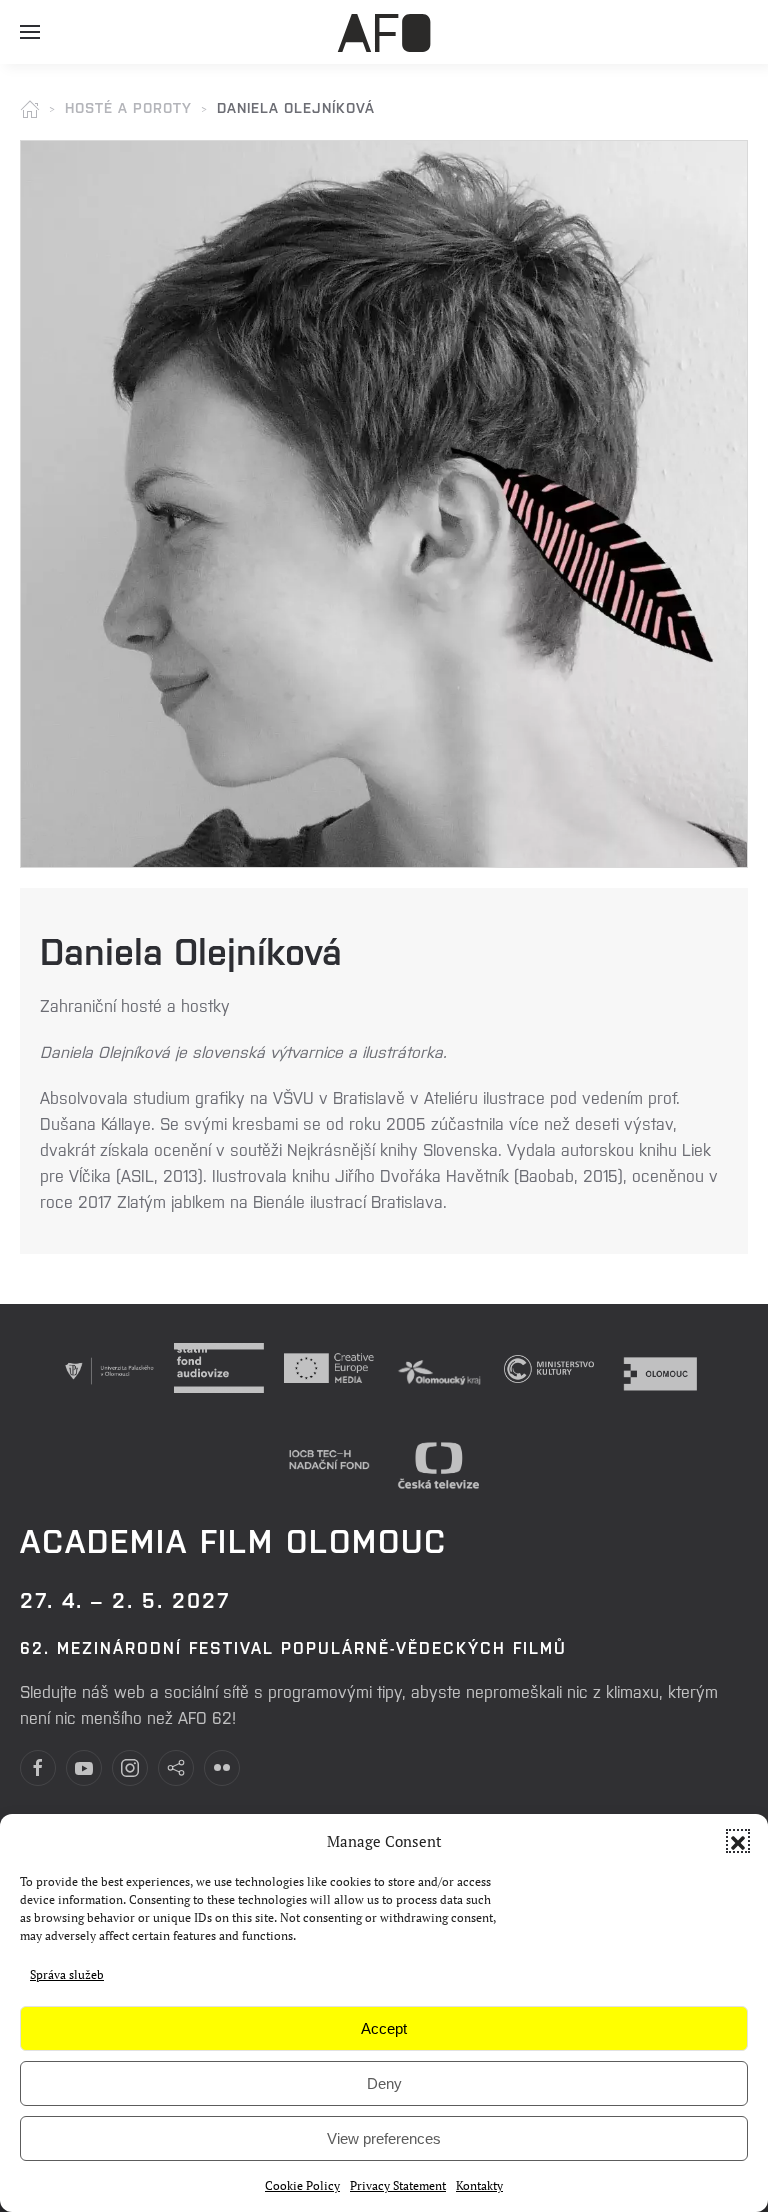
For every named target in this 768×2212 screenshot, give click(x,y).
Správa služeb (67, 1974)
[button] (738, 1841)
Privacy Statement (398, 2185)
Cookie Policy (302, 2185)
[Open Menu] (30, 40)
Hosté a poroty (128, 107)
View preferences (384, 2138)
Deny (384, 2083)
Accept (384, 2028)
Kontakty (479, 2185)
